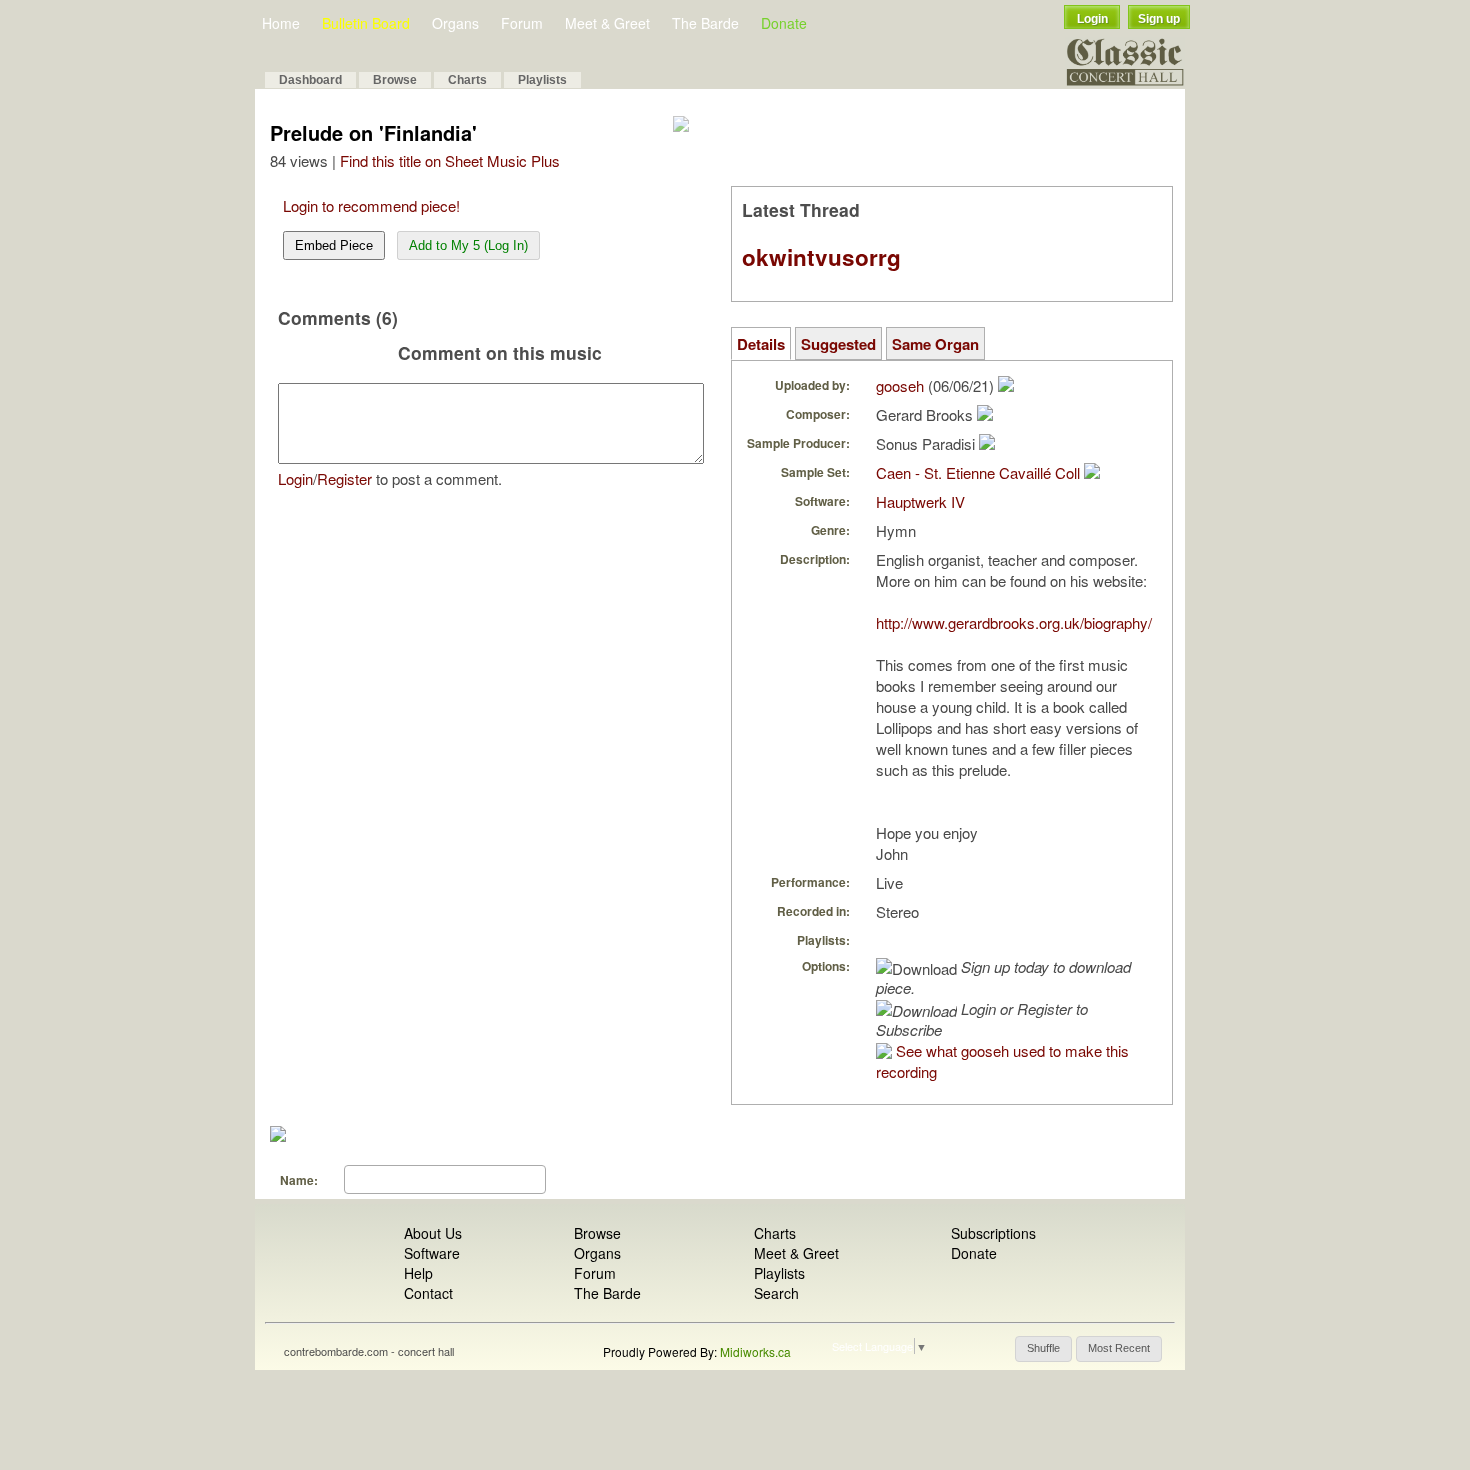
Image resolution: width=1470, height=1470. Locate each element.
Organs (455, 23)
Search (776, 1293)
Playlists (542, 80)
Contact (428, 1293)
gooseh (900, 385)
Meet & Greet (607, 23)
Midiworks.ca (755, 1351)
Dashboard (310, 80)
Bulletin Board (366, 23)
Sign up (1159, 19)
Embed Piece (334, 245)
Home (281, 23)
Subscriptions (993, 1233)
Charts (467, 80)
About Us (433, 1233)
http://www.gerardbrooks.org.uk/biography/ (1014, 622)
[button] (1043, 1349)
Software (432, 1253)
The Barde (705, 23)
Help (418, 1273)
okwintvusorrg (821, 257)
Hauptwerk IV (920, 501)
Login (1092, 19)
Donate (784, 23)
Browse (395, 80)
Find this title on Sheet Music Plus (450, 160)
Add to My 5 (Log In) (468, 245)
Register (344, 478)
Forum (522, 23)
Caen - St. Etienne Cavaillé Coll (978, 472)
